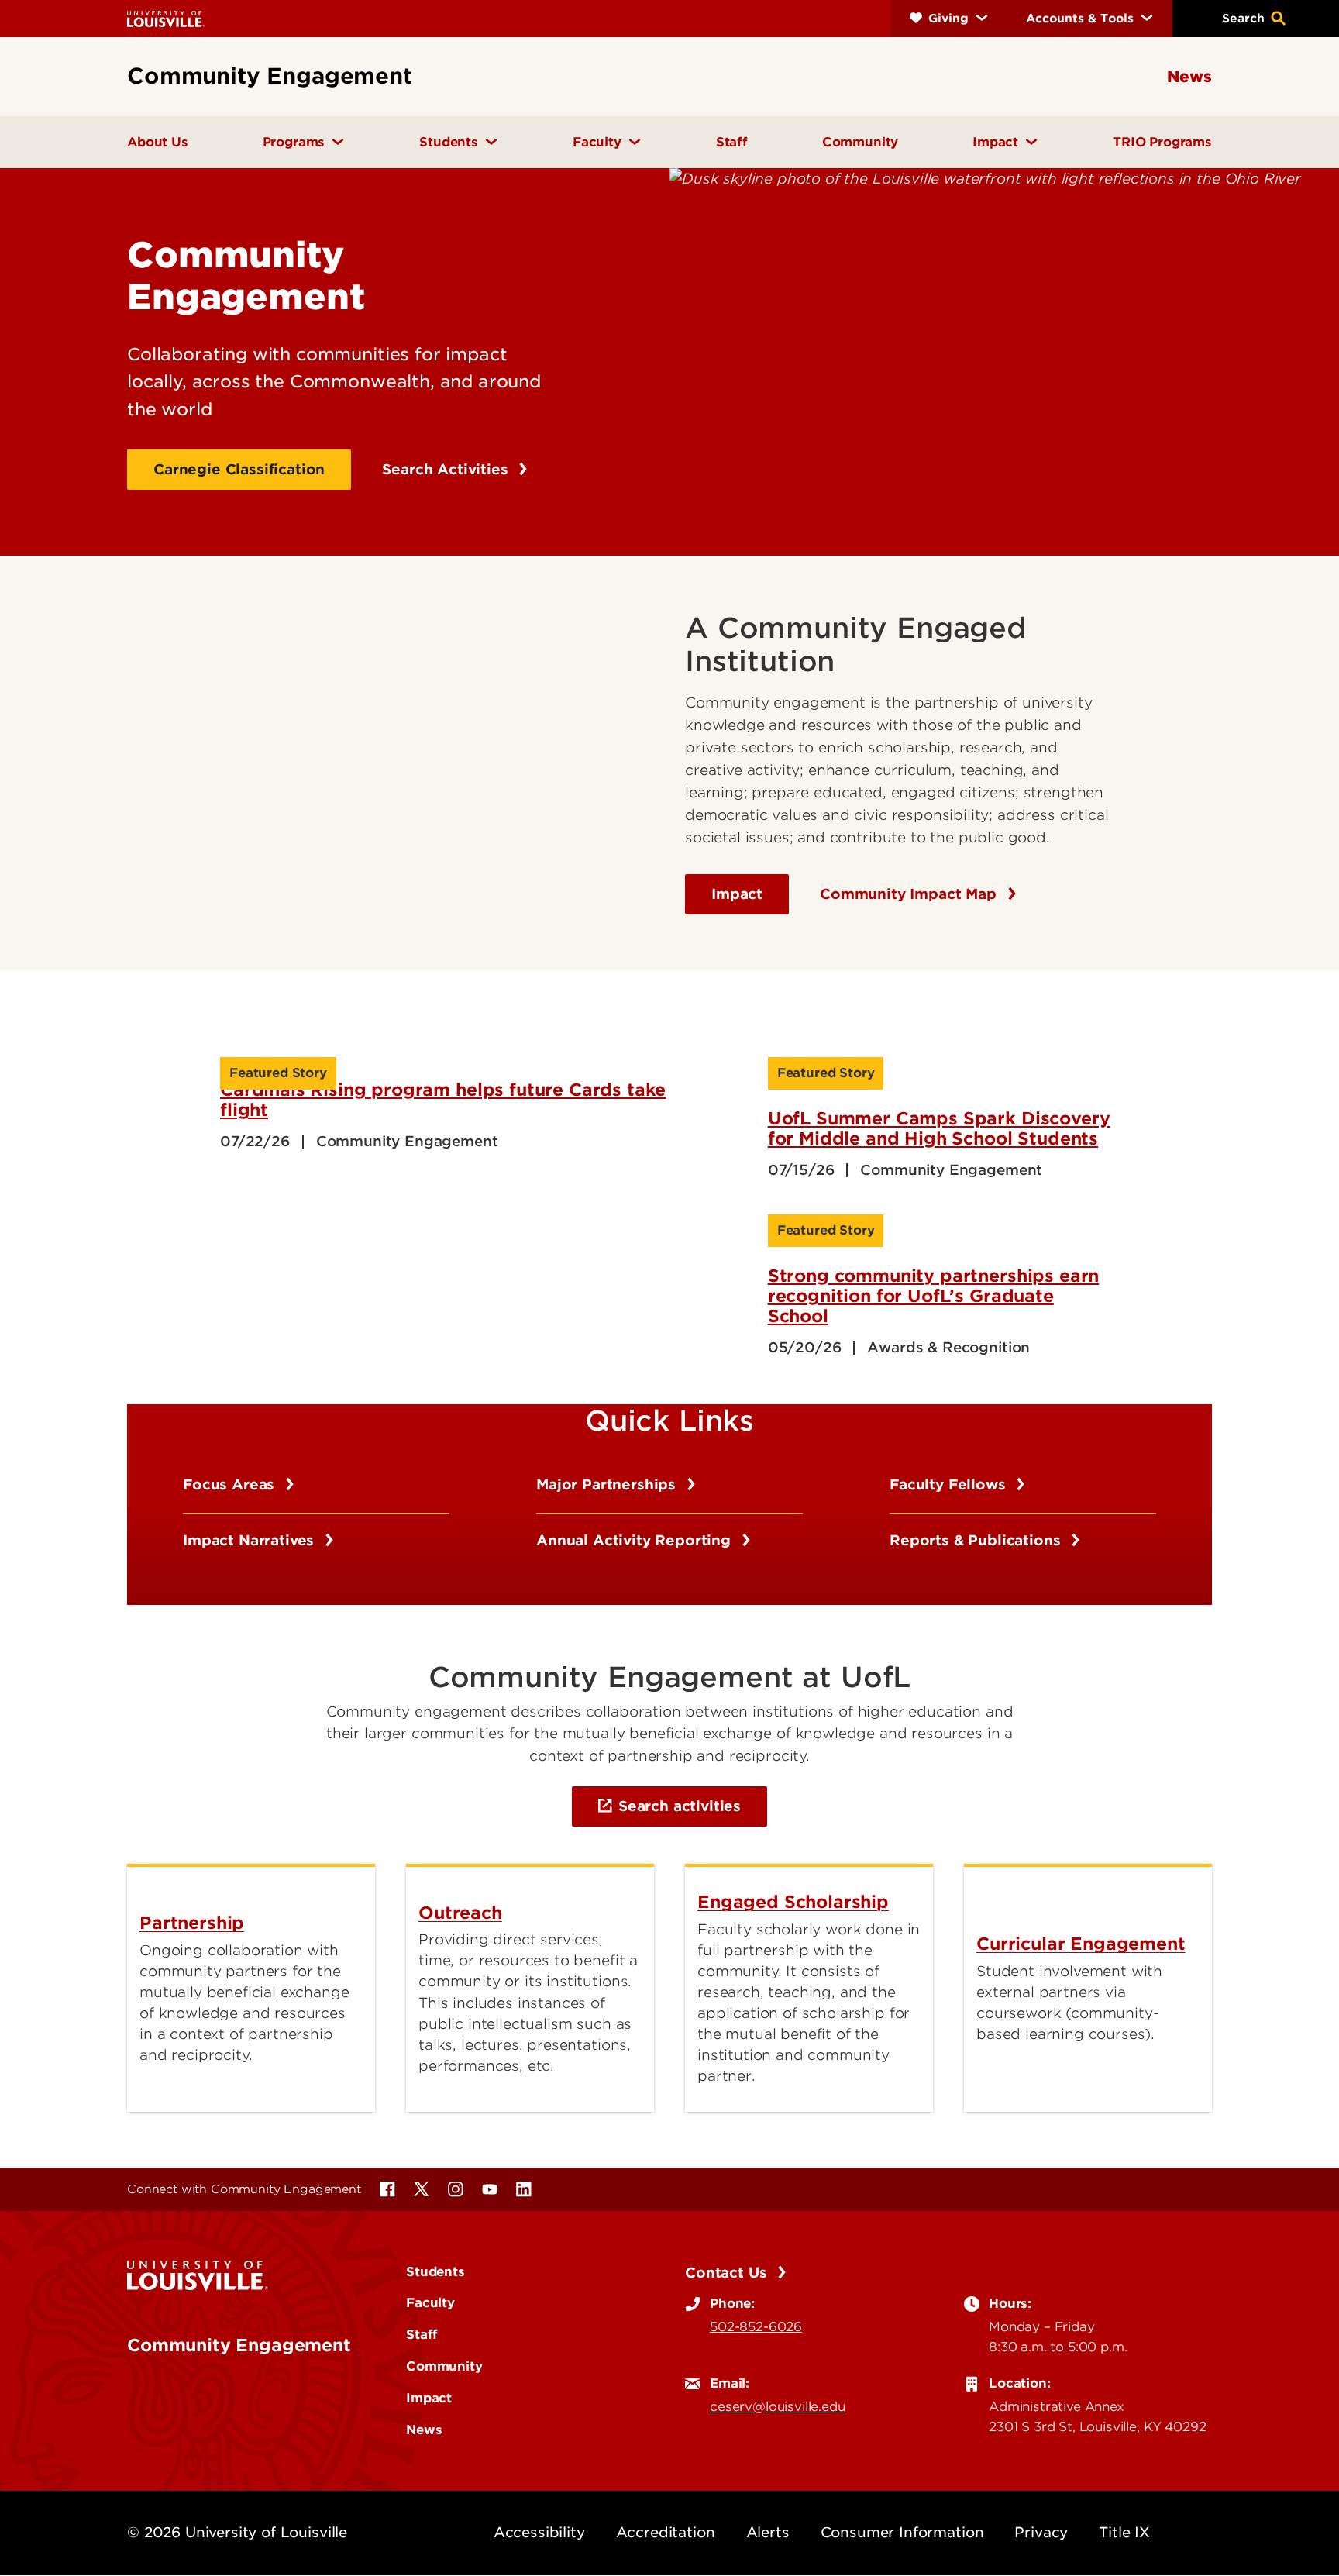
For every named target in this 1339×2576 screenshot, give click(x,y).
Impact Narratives (251, 1540)
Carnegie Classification (239, 469)
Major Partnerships (608, 1484)
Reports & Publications (977, 1540)
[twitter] (422, 2189)
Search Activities (447, 469)
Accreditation (666, 2532)
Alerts (768, 2532)
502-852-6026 (756, 2326)
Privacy (1041, 2532)
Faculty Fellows (950, 1484)
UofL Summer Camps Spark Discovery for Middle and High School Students (939, 1128)
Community (444, 2366)
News (424, 2430)
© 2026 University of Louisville (237, 2532)
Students (435, 2271)
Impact (737, 894)
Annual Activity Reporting (636, 1540)
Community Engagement (239, 2345)
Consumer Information (902, 2532)
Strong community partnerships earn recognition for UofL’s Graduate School (934, 1296)
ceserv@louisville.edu (778, 2406)
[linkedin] (524, 2189)
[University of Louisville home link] (166, 18)
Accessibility (539, 2532)
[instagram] (456, 2189)
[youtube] (490, 2189)
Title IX (1124, 2532)
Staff (422, 2334)
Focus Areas (231, 1484)
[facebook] (387, 2189)
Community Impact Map (910, 894)
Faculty (430, 2302)
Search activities (680, 1806)
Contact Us (728, 2273)
